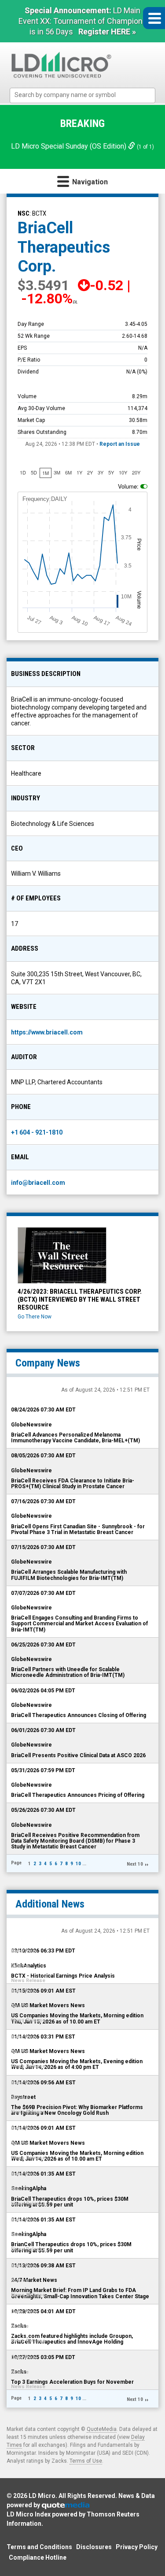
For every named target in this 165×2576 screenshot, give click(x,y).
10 (78, 1864)
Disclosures (94, 2547)
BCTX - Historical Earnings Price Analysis (63, 1976)
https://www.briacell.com (47, 1032)
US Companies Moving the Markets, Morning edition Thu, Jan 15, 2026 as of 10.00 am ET (77, 2018)
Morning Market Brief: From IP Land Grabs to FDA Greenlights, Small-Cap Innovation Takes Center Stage (80, 2293)
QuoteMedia (102, 2429)
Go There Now (35, 1317)
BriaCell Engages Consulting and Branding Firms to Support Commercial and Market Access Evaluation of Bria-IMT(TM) (79, 1624)
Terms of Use (86, 2461)
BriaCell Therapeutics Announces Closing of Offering (79, 1715)
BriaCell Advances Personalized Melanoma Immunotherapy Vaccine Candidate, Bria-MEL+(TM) (75, 1438)
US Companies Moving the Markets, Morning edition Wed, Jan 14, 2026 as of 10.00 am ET (77, 2156)
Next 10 (135, 1864)
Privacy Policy (137, 2547)
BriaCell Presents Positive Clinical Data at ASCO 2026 (78, 1755)
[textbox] (87, 95)
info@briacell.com (38, 1183)
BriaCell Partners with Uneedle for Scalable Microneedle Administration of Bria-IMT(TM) (68, 1672)
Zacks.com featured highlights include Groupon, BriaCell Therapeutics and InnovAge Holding (72, 2339)
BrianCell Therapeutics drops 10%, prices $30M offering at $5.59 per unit (71, 2247)
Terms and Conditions (39, 2547)
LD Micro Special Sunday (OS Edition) (70, 146)
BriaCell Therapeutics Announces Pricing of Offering (78, 1795)
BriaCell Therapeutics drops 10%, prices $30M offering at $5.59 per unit (70, 2202)
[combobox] (82, 95)
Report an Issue (120, 444)
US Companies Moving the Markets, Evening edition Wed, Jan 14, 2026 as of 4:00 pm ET (77, 2064)
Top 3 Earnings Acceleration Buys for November (72, 2382)
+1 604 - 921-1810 (37, 1132)
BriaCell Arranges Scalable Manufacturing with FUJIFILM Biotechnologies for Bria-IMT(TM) (69, 1575)
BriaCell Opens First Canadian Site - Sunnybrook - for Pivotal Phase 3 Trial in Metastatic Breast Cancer (78, 1529)
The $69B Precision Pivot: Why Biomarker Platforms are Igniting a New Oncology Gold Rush (77, 2110)
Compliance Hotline (38, 2557)
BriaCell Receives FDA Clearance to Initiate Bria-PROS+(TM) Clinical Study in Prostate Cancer (73, 1484)
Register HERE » (107, 32)
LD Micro (42, 2496)
